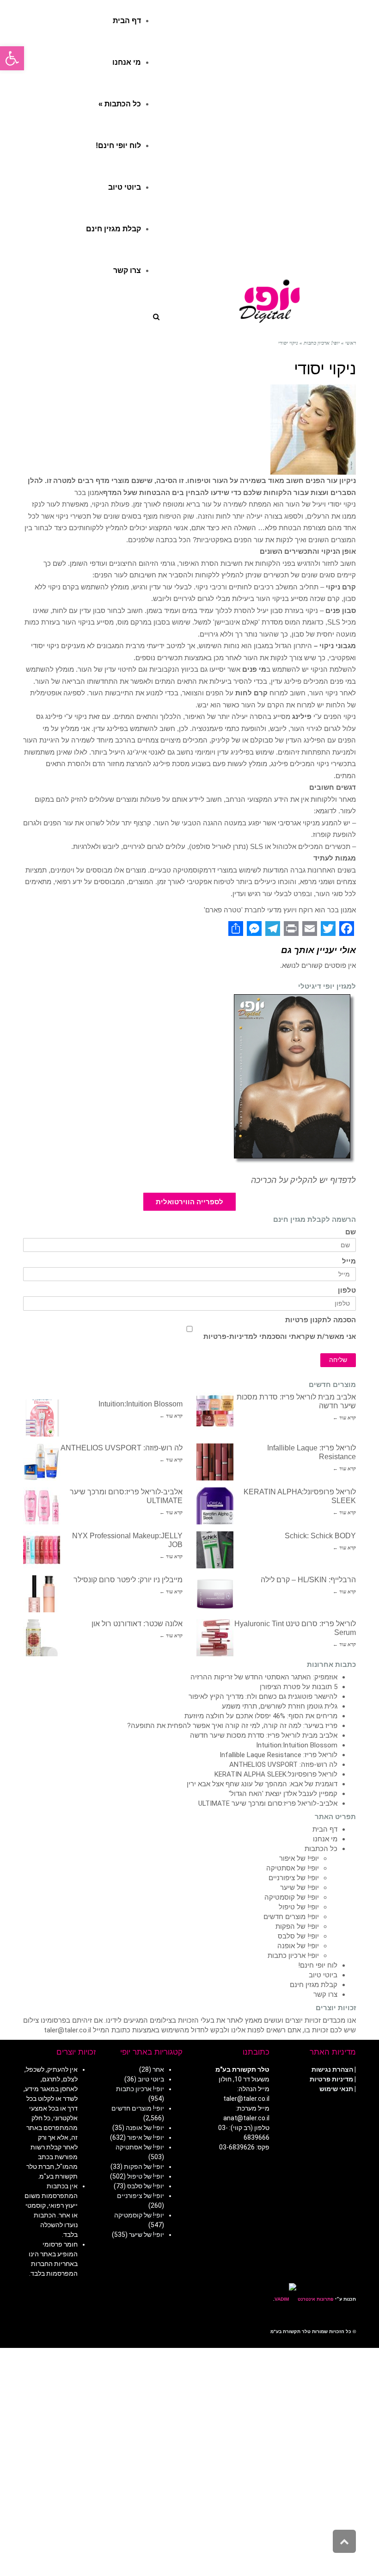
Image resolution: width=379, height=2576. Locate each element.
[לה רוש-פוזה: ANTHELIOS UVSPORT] (42, 1462)
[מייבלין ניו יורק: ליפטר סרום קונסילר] (42, 1594)
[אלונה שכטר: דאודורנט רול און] (42, 1638)
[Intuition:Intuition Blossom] (42, 1418)
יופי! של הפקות (297, 1926)
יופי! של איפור (299, 1858)
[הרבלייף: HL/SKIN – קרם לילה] (215, 1594)
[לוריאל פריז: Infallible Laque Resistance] (215, 1462)
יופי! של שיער (300, 1888)
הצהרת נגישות (332, 2069)
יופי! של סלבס (298, 1936)
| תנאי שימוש (338, 2089)
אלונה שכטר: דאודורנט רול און (137, 1624)
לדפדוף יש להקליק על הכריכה (303, 1180)
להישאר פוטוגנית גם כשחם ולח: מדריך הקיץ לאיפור (263, 1697)
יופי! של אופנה (298, 1946)
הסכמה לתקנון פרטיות (321, 1320)
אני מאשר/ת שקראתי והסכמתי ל (280, 1337)
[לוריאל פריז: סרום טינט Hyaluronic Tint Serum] (215, 1638)
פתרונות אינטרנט (315, 2299)
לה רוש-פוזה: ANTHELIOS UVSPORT (122, 1448)
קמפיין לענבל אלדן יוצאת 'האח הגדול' (283, 1794)
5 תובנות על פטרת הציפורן (299, 1687)
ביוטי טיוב (323, 1975)
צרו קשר (325, 1994)
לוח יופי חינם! (318, 1965)
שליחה (338, 1360)
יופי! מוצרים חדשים (291, 1917)
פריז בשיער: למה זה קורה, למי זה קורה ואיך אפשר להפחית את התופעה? (232, 1726)
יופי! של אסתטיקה (293, 1868)
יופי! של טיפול (299, 1907)
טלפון (347, 1291)
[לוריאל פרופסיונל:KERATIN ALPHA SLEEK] (215, 1506)
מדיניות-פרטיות (228, 1337)
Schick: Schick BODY (320, 1536)
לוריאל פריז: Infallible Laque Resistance (278, 1755)
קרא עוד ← (344, 1418)
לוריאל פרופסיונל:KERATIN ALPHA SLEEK (276, 1774)
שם (351, 1232)
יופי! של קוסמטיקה (292, 1897)
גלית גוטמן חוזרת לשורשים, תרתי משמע (280, 1706)
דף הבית (325, 1829)
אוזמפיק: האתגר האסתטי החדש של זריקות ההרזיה (264, 1677)
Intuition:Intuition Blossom (141, 1404)
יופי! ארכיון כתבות (293, 1956)
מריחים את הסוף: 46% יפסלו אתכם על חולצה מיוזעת (261, 1716)
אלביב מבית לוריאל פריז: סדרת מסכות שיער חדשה (264, 1735)
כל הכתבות (321, 1849)
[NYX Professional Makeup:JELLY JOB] (42, 1550)
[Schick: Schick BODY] (215, 1550)
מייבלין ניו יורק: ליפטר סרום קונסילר (128, 1580)
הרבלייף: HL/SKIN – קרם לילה (308, 1580)
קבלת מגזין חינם (314, 1985)
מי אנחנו (325, 1839)
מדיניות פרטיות (331, 2079)
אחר (158, 2069)
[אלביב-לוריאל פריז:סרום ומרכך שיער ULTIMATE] (42, 1506)
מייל (349, 1261)
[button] (12, 58)
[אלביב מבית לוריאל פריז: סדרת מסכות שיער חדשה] (215, 1411)
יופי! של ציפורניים (294, 1878)
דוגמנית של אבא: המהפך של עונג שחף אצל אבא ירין (262, 1784)
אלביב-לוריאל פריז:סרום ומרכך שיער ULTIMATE (268, 1803)
